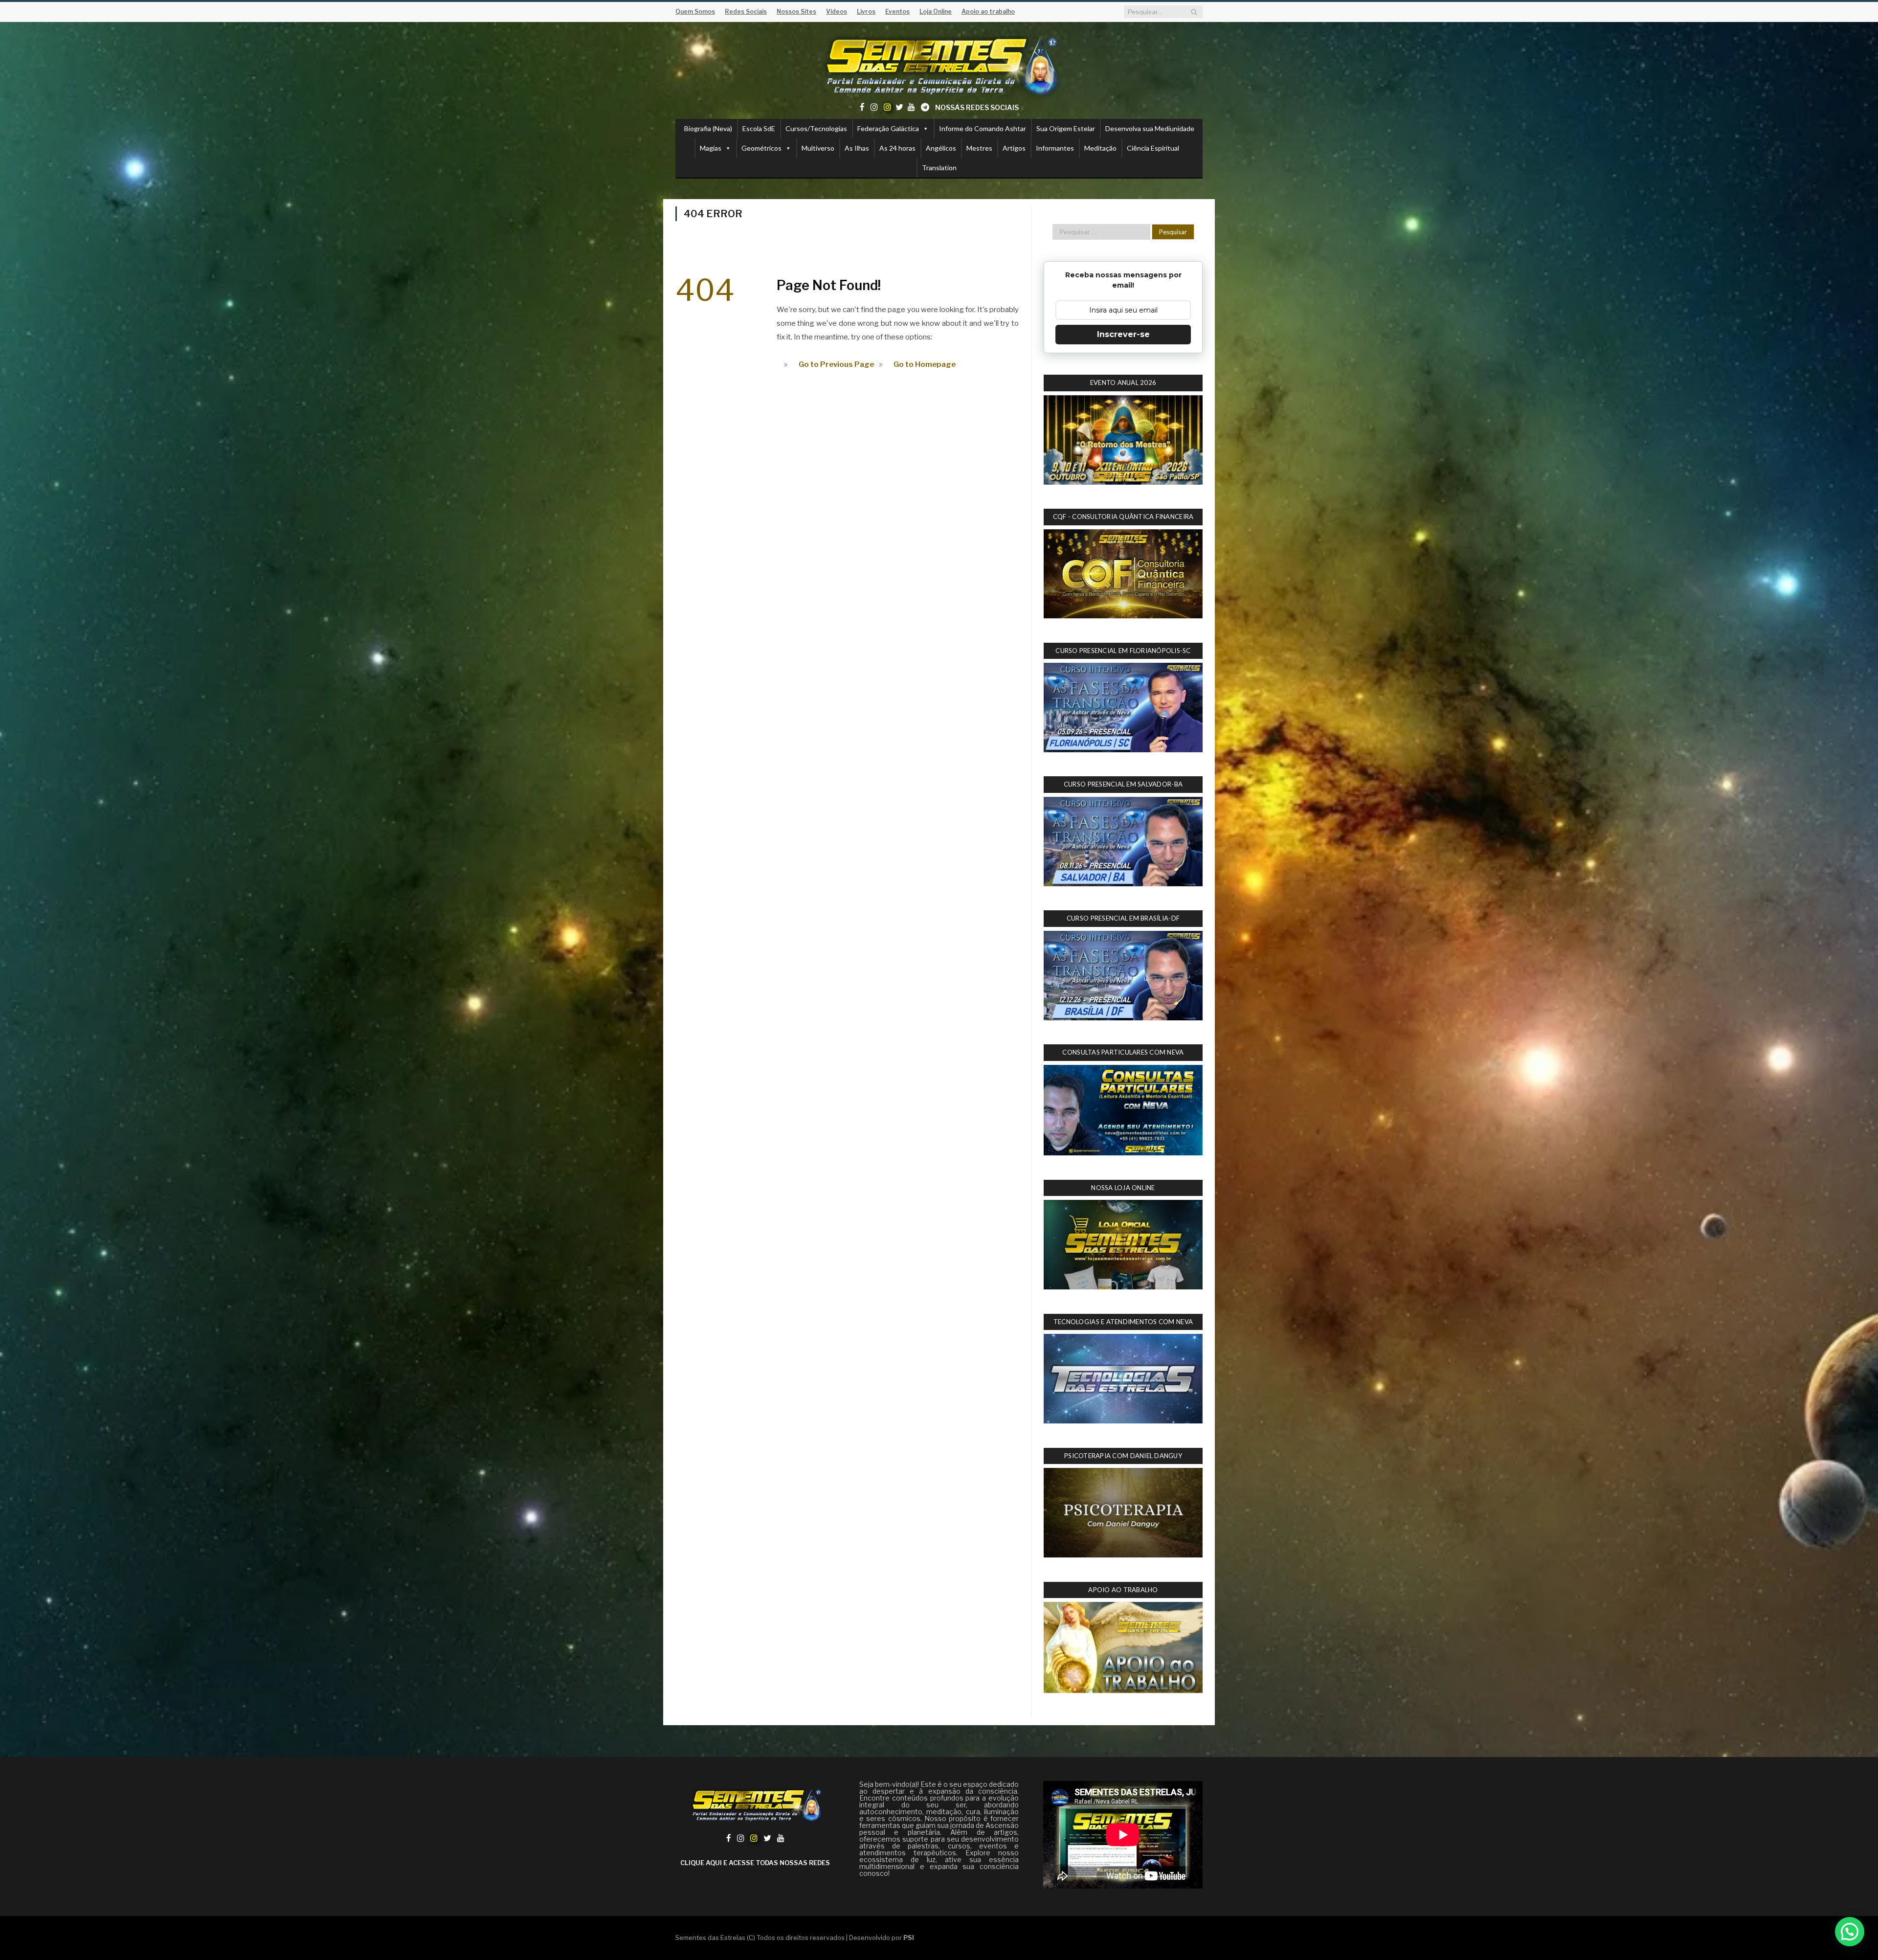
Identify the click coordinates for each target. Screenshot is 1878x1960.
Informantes (1055, 148)
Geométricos (761, 148)
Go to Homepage (925, 364)
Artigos (1014, 148)
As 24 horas (897, 148)
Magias (711, 148)
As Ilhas (857, 148)
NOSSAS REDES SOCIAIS (977, 107)
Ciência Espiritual (1153, 148)
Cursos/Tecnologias (816, 128)
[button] (1850, 1932)
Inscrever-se (1123, 334)
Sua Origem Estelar (1066, 128)
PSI (909, 1937)
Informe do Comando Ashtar (983, 128)
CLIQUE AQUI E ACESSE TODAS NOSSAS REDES (755, 1863)
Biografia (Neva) (708, 128)
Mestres (979, 148)
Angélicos (941, 148)
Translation (939, 168)
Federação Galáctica (888, 128)
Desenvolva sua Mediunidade (1150, 128)
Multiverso (818, 148)
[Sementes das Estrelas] (939, 64)
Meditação (1100, 148)
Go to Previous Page (836, 364)
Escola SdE (759, 128)
